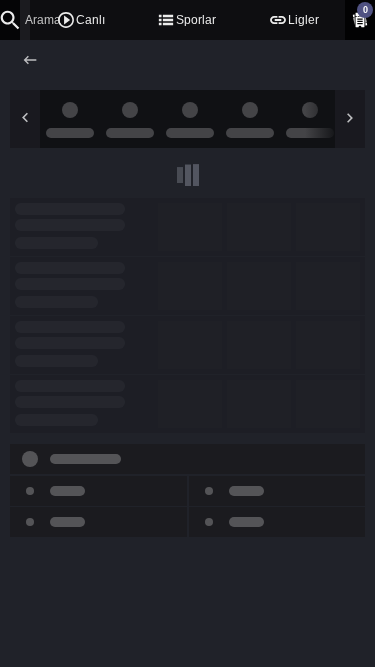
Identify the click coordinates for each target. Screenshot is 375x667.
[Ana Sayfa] (32, 60)
